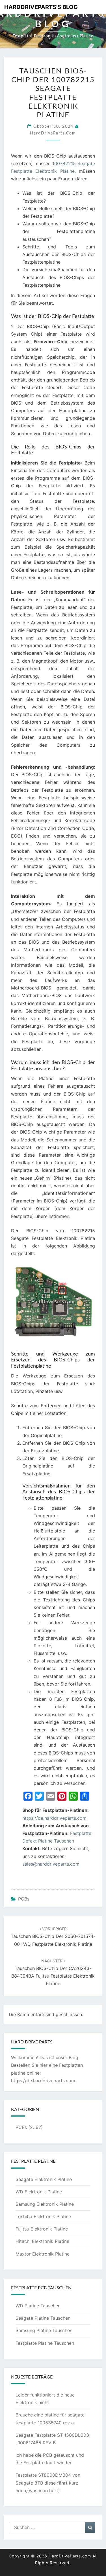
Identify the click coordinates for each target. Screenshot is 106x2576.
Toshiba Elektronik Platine (43, 2216)
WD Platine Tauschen (38, 2306)
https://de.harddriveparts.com (54, 1818)
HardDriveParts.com (53, 133)
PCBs (24, 1899)
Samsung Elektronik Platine (45, 2204)
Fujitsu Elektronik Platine (42, 2229)
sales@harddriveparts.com (51, 1864)
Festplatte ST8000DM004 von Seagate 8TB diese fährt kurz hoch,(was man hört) (48, 2483)
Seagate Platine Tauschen (43, 2318)
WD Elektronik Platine (39, 2192)
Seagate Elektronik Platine (44, 2179)
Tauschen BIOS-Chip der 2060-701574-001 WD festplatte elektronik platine (53, 1937)
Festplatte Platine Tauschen (45, 2343)
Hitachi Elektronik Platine (42, 2241)
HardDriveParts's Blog (41, 7)
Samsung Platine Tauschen (44, 2330)
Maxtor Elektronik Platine (43, 2254)
